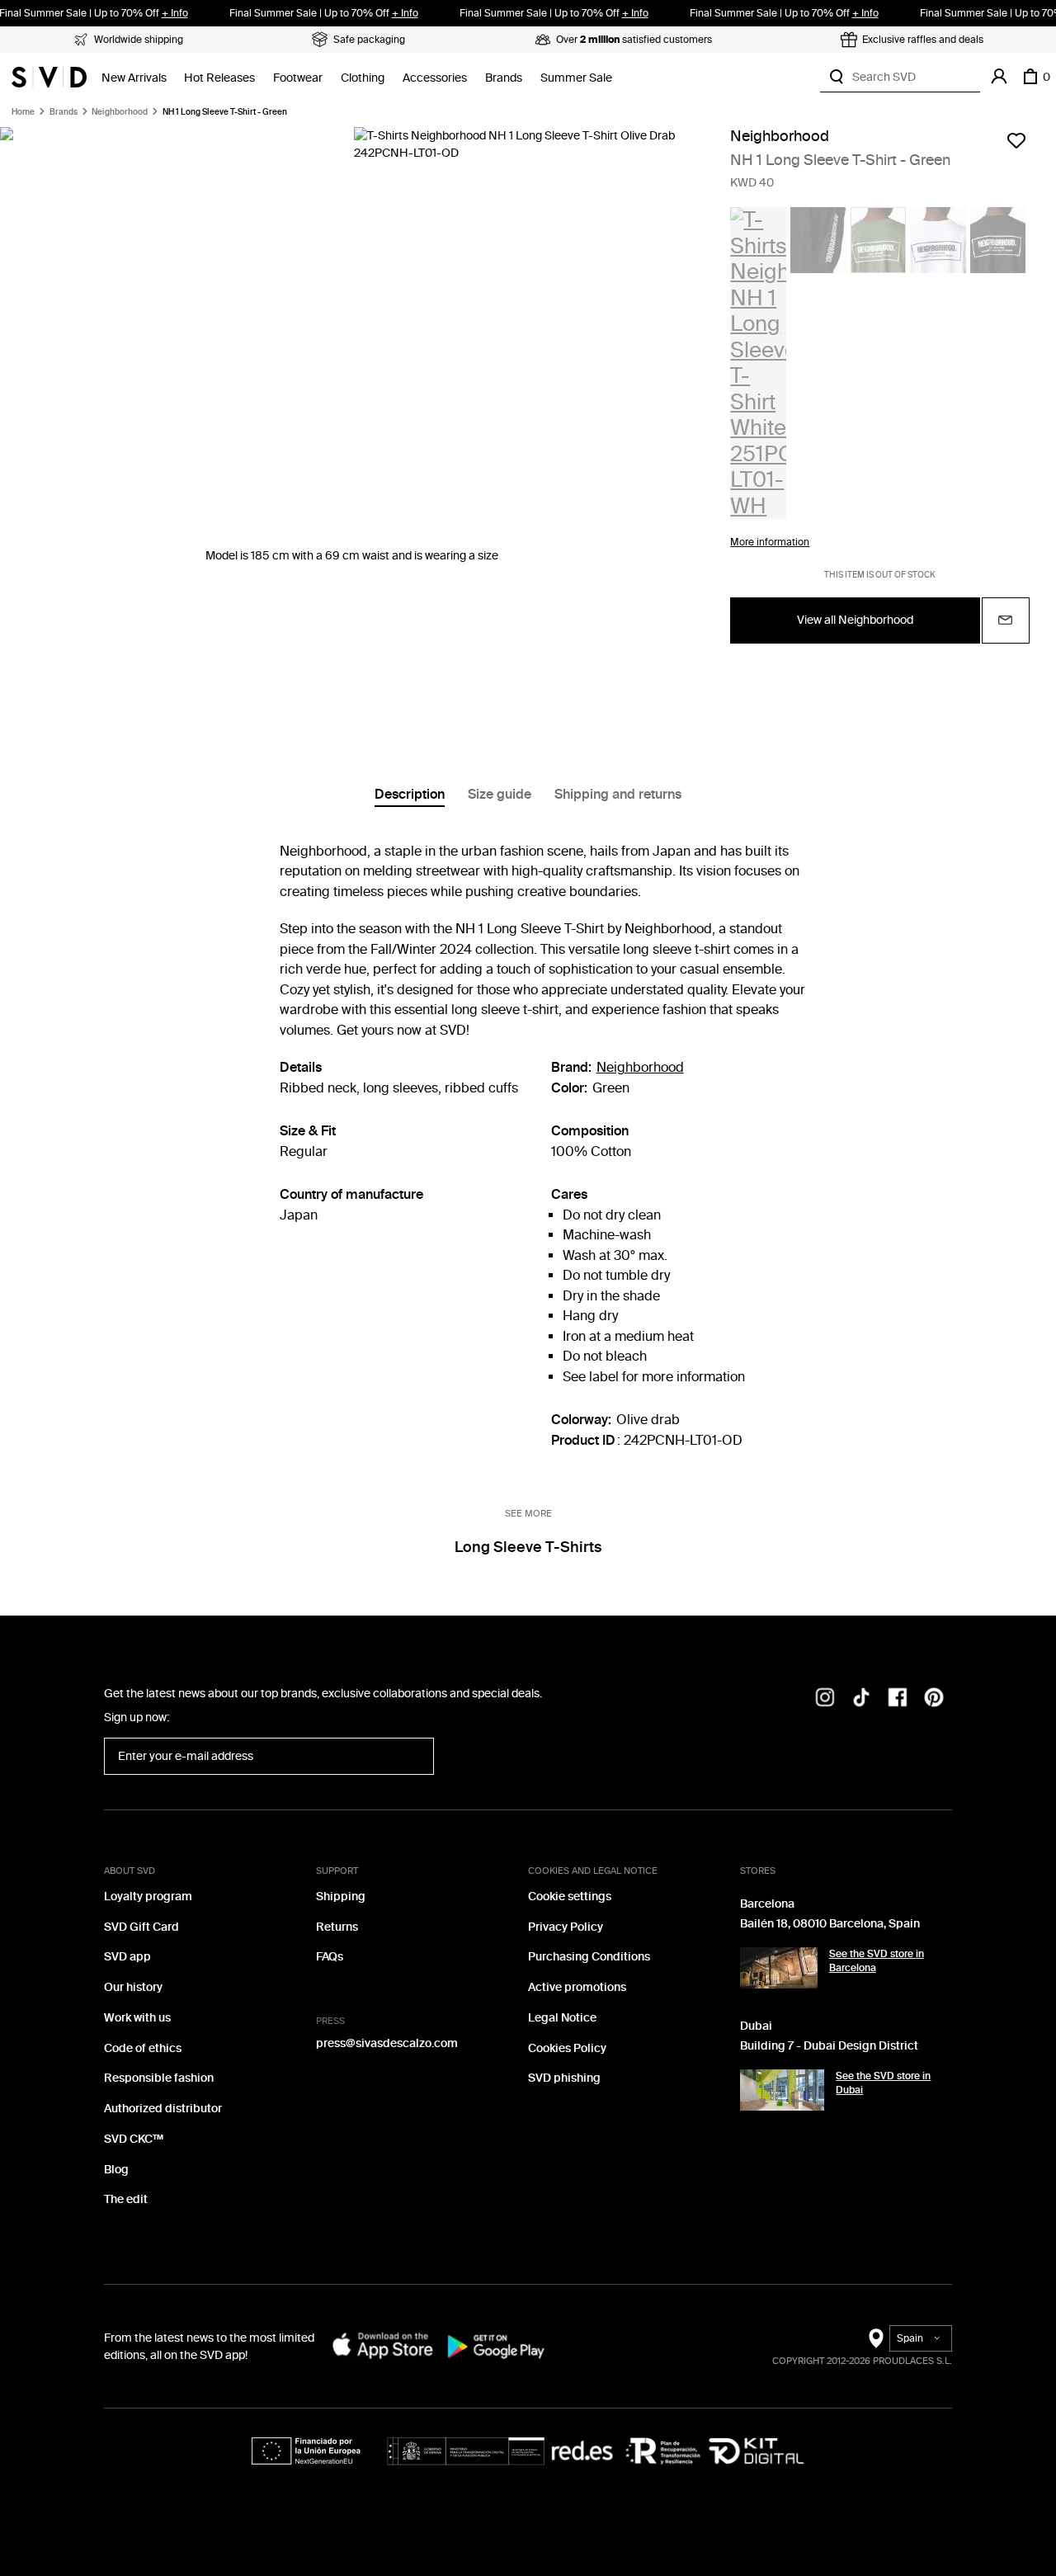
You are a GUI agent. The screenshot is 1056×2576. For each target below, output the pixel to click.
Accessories (435, 78)
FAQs (330, 1957)
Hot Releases (219, 78)
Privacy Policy (566, 1927)
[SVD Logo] (49, 77)
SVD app (127, 1957)
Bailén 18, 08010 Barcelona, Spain (830, 1924)
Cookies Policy (567, 2048)
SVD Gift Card (141, 1927)
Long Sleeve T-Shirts (528, 1547)
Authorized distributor (163, 2109)
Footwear (298, 78)
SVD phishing (564, 2078)
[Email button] (1006, 620)
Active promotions (577, 1987)
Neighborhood (120, 112)
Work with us (137, 2018)
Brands (504, 78)
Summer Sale (576, 78)
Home (23, 112)
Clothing (363, 78)
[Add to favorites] (1016, 140)
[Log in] (999, 77)
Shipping (341, 1897)
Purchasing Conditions (589, 1957)
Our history (133, 1987)
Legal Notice (562, 2018)
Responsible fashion (159, 2078)
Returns (337, 1927)
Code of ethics (143, 2048)
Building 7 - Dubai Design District (829, 2046)
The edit (126, 2199)
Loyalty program (148, 1897)
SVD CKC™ (134, 2139)
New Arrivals (134, 78)
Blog (116, 2170)
